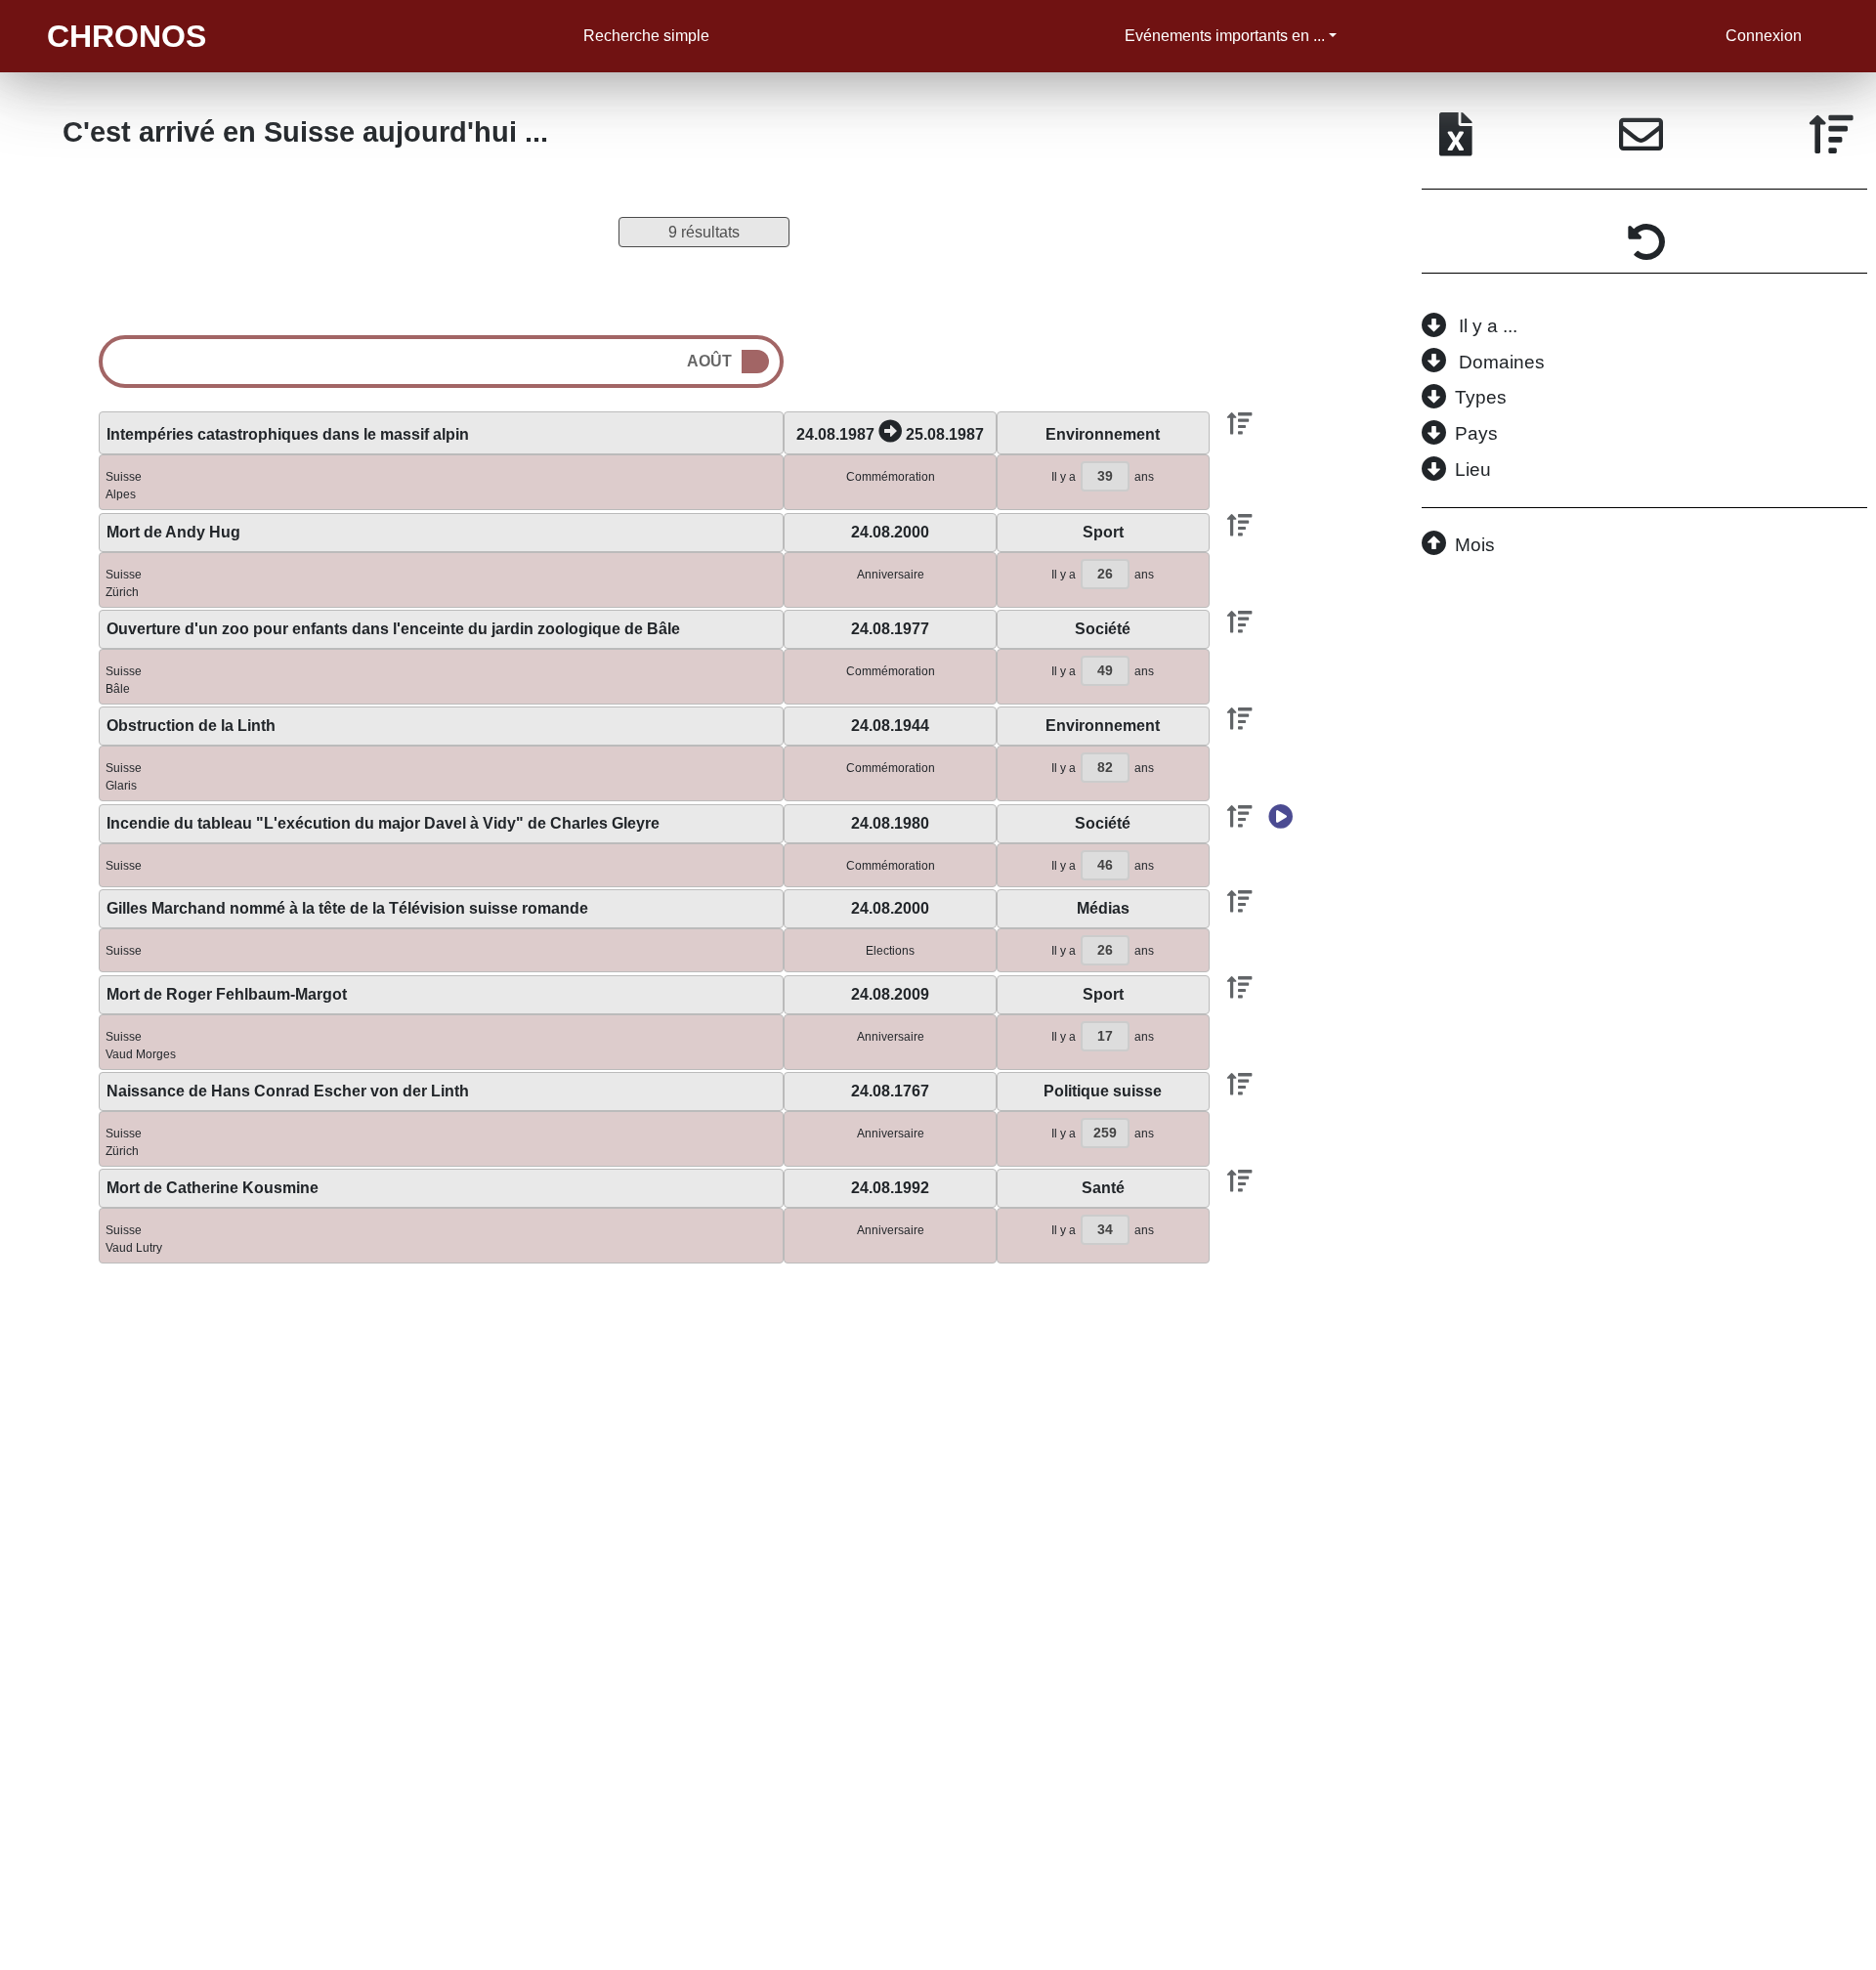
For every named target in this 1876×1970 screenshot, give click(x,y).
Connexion (1764, 36)
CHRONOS (127, 36)
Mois (1475, 545)
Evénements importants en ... (1225, 36)
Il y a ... (1488, 326)
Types (1481, 397)
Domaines (1502, 362)
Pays (1476, 433)
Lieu (1473, 470)
